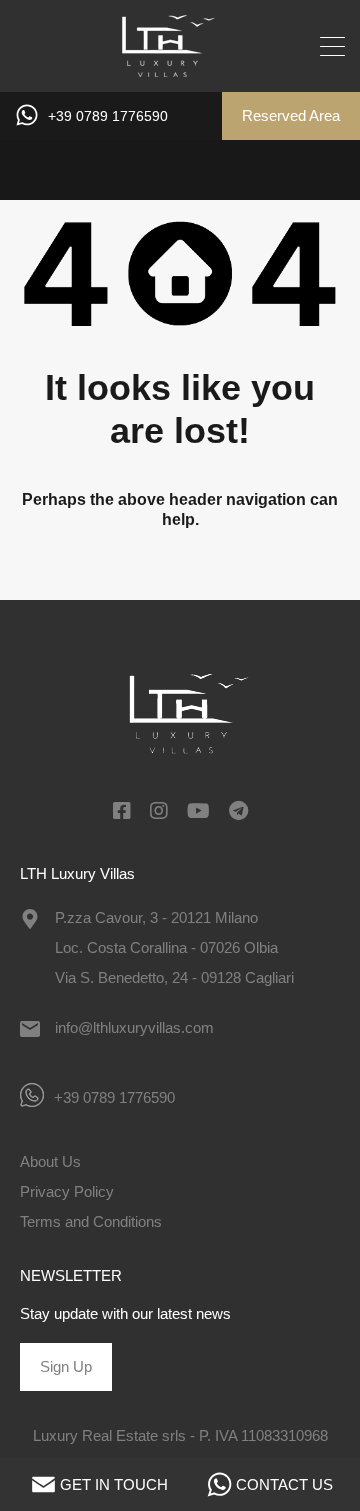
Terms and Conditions (91, 1221)
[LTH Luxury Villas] (180, 67)
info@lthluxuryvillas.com (134, 1027)
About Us (50, 1161)
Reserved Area (291, 115)
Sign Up (66, 1366)
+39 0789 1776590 (108, 116)
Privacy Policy (67, 1191)
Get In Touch (114, 1484)
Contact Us (284, 1484)
